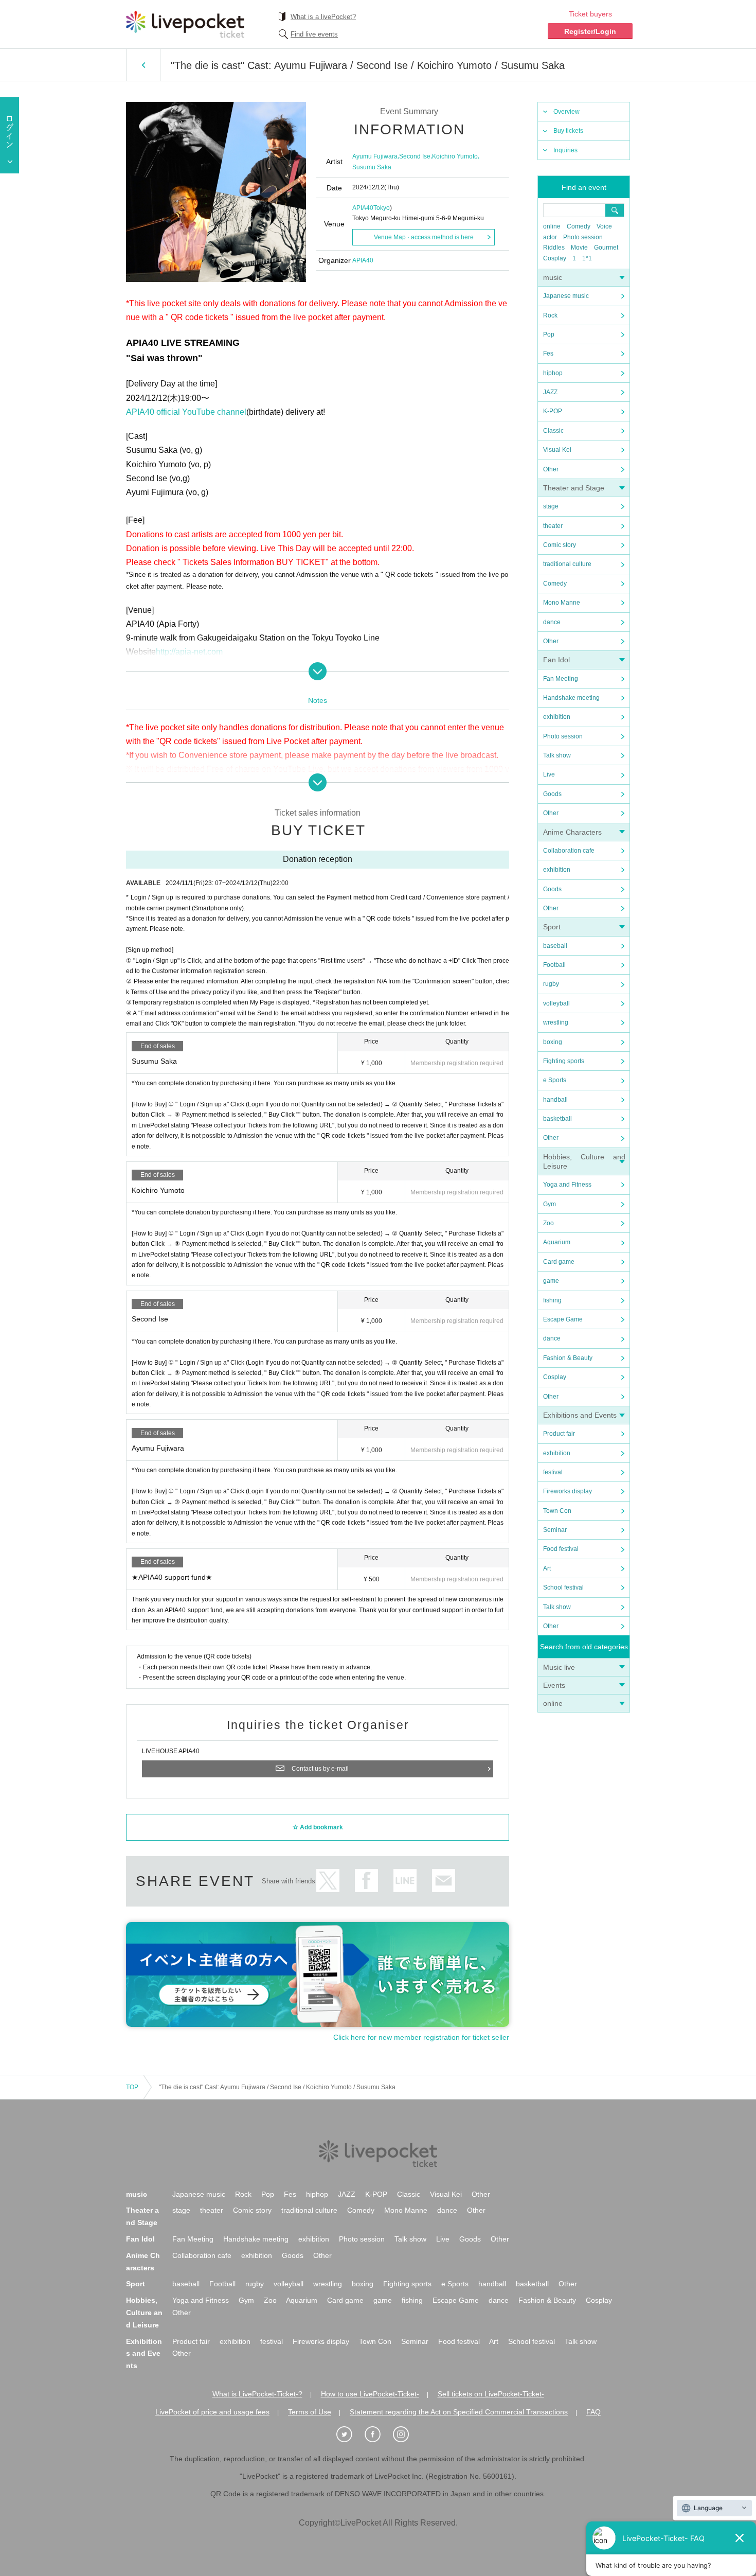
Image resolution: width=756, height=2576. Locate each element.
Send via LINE (405, 1881)
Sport (552, 927)
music (553, 277)
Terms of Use (310, 2412)
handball (555, 1100)
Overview (566, 112)
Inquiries (565, 150)
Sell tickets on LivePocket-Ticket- (491, 2394)
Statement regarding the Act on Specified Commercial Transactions (459, 2412)
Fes (548, 354)
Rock (550, 315)
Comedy (579, 226)
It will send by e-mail (444, 1881)
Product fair (559, 1434)
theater (553, 526)
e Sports (555, 1080)
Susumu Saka (372, 167)
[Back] (143, 65)
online (552, 226)
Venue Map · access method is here (424, 237)
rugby (551, 984)
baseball (555, 946)
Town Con (557, 1511)
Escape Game (563, 1319)
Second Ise (415, 156)
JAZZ (550, 392)
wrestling (556, 1022)
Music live (559, 1667)
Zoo (548, 1223)
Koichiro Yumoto (455, 156)
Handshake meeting (571, 698)
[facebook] (378, 2434)
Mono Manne (562, 603)
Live (549, 774)
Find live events (314, 34)
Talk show (557, 755)
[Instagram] (406, 2434)
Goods (552, 794)
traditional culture (567, 564)
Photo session (583, 237)
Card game (559, 1262)
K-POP (553, 411)
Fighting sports (564, 1061)
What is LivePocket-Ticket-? (257, 2394)
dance (552, 622)
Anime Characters (572, 832)
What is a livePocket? (323, 17)
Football (554, 965)
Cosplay (555, 258)
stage (551, 506)
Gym (550, 1204)
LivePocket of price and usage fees (212, 2412)
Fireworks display (568, 1491)
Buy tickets (568, 131)
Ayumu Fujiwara (375, 156)
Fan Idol (556, 660)
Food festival (561, 1549)
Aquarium (557, 1242)
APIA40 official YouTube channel (186, 412)
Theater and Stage (574, 488)
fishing (552, 1300)
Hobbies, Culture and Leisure (144, 2313)
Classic (553, 431)
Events (554, 1685)
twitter (328, 1881)
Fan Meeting (561, 679)
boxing (553, 1042)
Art (547, 1568)
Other (551, 469)
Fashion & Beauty (568, 1358)
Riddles (554, 248)
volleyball (556, 1003)
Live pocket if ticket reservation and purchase (185, 24)
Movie (579, 248)
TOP (132, 2087)
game (551, 1281)
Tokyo (382, 208)
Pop (549, 334)
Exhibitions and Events (580, 1415)
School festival (563, 1587)
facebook (366, 1881)
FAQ (593, 2412)
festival (553, 1472)
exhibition (557, 717)
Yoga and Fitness (567, 1185)
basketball (557, 1119)
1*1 (587, 258)
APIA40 (363, 208)
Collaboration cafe (569, 851)
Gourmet (606, 248)
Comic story (560, 545)
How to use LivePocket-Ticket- (370, 2394)
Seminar (555, 1530)
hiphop (553, 373)
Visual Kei (557, 450)
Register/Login (590, 31)
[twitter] (350, 2434)
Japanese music (566, 296)
